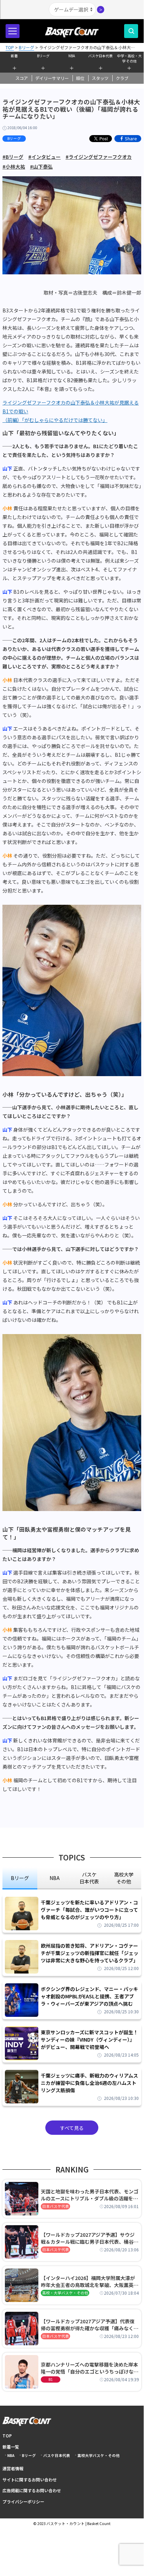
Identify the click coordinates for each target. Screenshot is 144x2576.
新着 (14, 56)
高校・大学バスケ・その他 (65, 2293)
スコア (22, 78)
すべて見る (72, 2128)
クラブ (122, 78)
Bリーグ (43, 56)
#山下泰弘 (41, 166)
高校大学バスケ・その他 (98, 2455)
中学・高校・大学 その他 (129, 58)
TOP (7, 2436)
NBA (72, 56)
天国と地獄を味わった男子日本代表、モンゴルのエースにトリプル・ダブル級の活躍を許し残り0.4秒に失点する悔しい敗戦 (90, 2195)
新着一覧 (11, 2447)
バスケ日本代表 (100, 56)
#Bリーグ (13, 157)
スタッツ (100, 78)
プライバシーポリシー (23, 2501)
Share (131, 138)
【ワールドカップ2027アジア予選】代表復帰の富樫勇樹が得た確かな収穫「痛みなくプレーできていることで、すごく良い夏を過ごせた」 (90, 2325)
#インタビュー (44, 157)
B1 (51, 2379)
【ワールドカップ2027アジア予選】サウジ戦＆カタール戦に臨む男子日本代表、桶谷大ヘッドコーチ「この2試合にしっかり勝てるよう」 (90, 2238)
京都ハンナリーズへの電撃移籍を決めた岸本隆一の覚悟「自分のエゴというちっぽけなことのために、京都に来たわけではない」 (90, 2368)
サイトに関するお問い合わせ (30, 2479)
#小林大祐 (14, 166)
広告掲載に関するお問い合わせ (32, 2490)
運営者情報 (13, 2468)
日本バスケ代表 (56, 2206)
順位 (80, 78)
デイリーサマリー (52, 78)
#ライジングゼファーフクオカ (99, 157)
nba (55, 1878)
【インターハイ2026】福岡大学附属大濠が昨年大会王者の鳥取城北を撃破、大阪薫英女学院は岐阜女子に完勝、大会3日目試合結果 (90, 2281)
